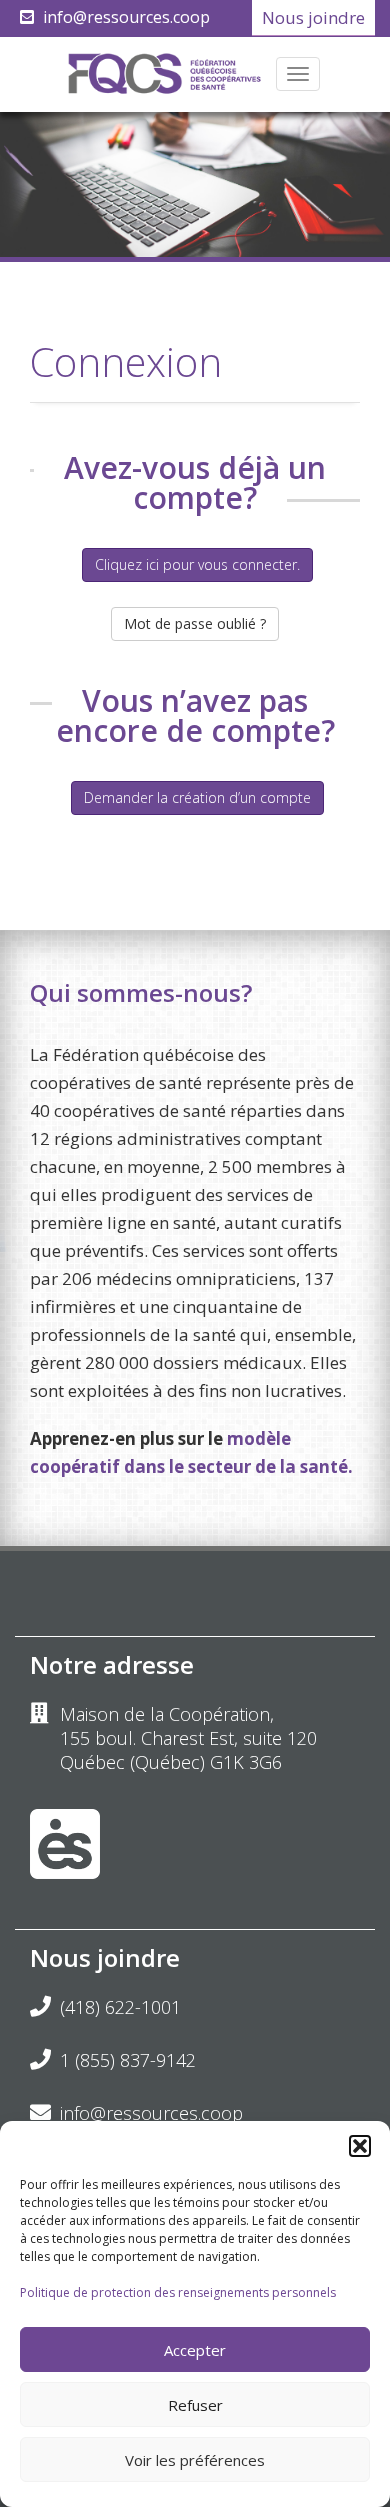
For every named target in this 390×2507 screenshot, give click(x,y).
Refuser (195, 2405)
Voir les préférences (195, 2460)
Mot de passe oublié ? (195, 623)
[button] (360, 2146)
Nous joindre (313, 17)
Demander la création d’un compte (197, 797)
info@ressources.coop (126, 17)
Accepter (195, 2350)
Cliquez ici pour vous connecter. (197, 564)
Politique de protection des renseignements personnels (178, 2292)
